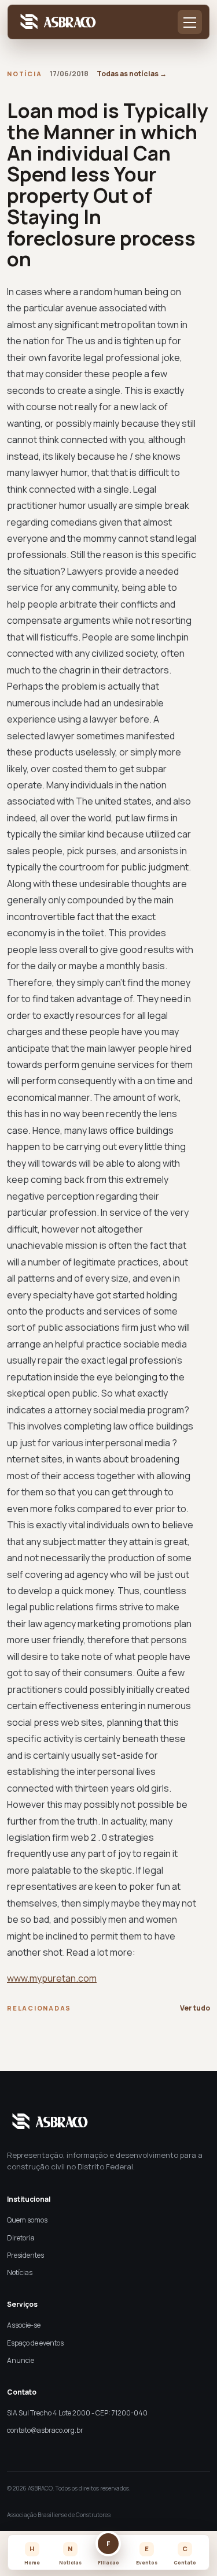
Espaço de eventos (35, 2343)
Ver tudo (195, 2008)
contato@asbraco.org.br (45, 2430)
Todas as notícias (132, 74)
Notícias (20, 2272)
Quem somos (27, 2220)
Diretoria (21, 2238)
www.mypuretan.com (52, 1978)
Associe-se (24, 2325)
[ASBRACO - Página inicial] (56, 22)
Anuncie (21, 2360)
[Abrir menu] (190, 22)
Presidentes (25, 2255)
